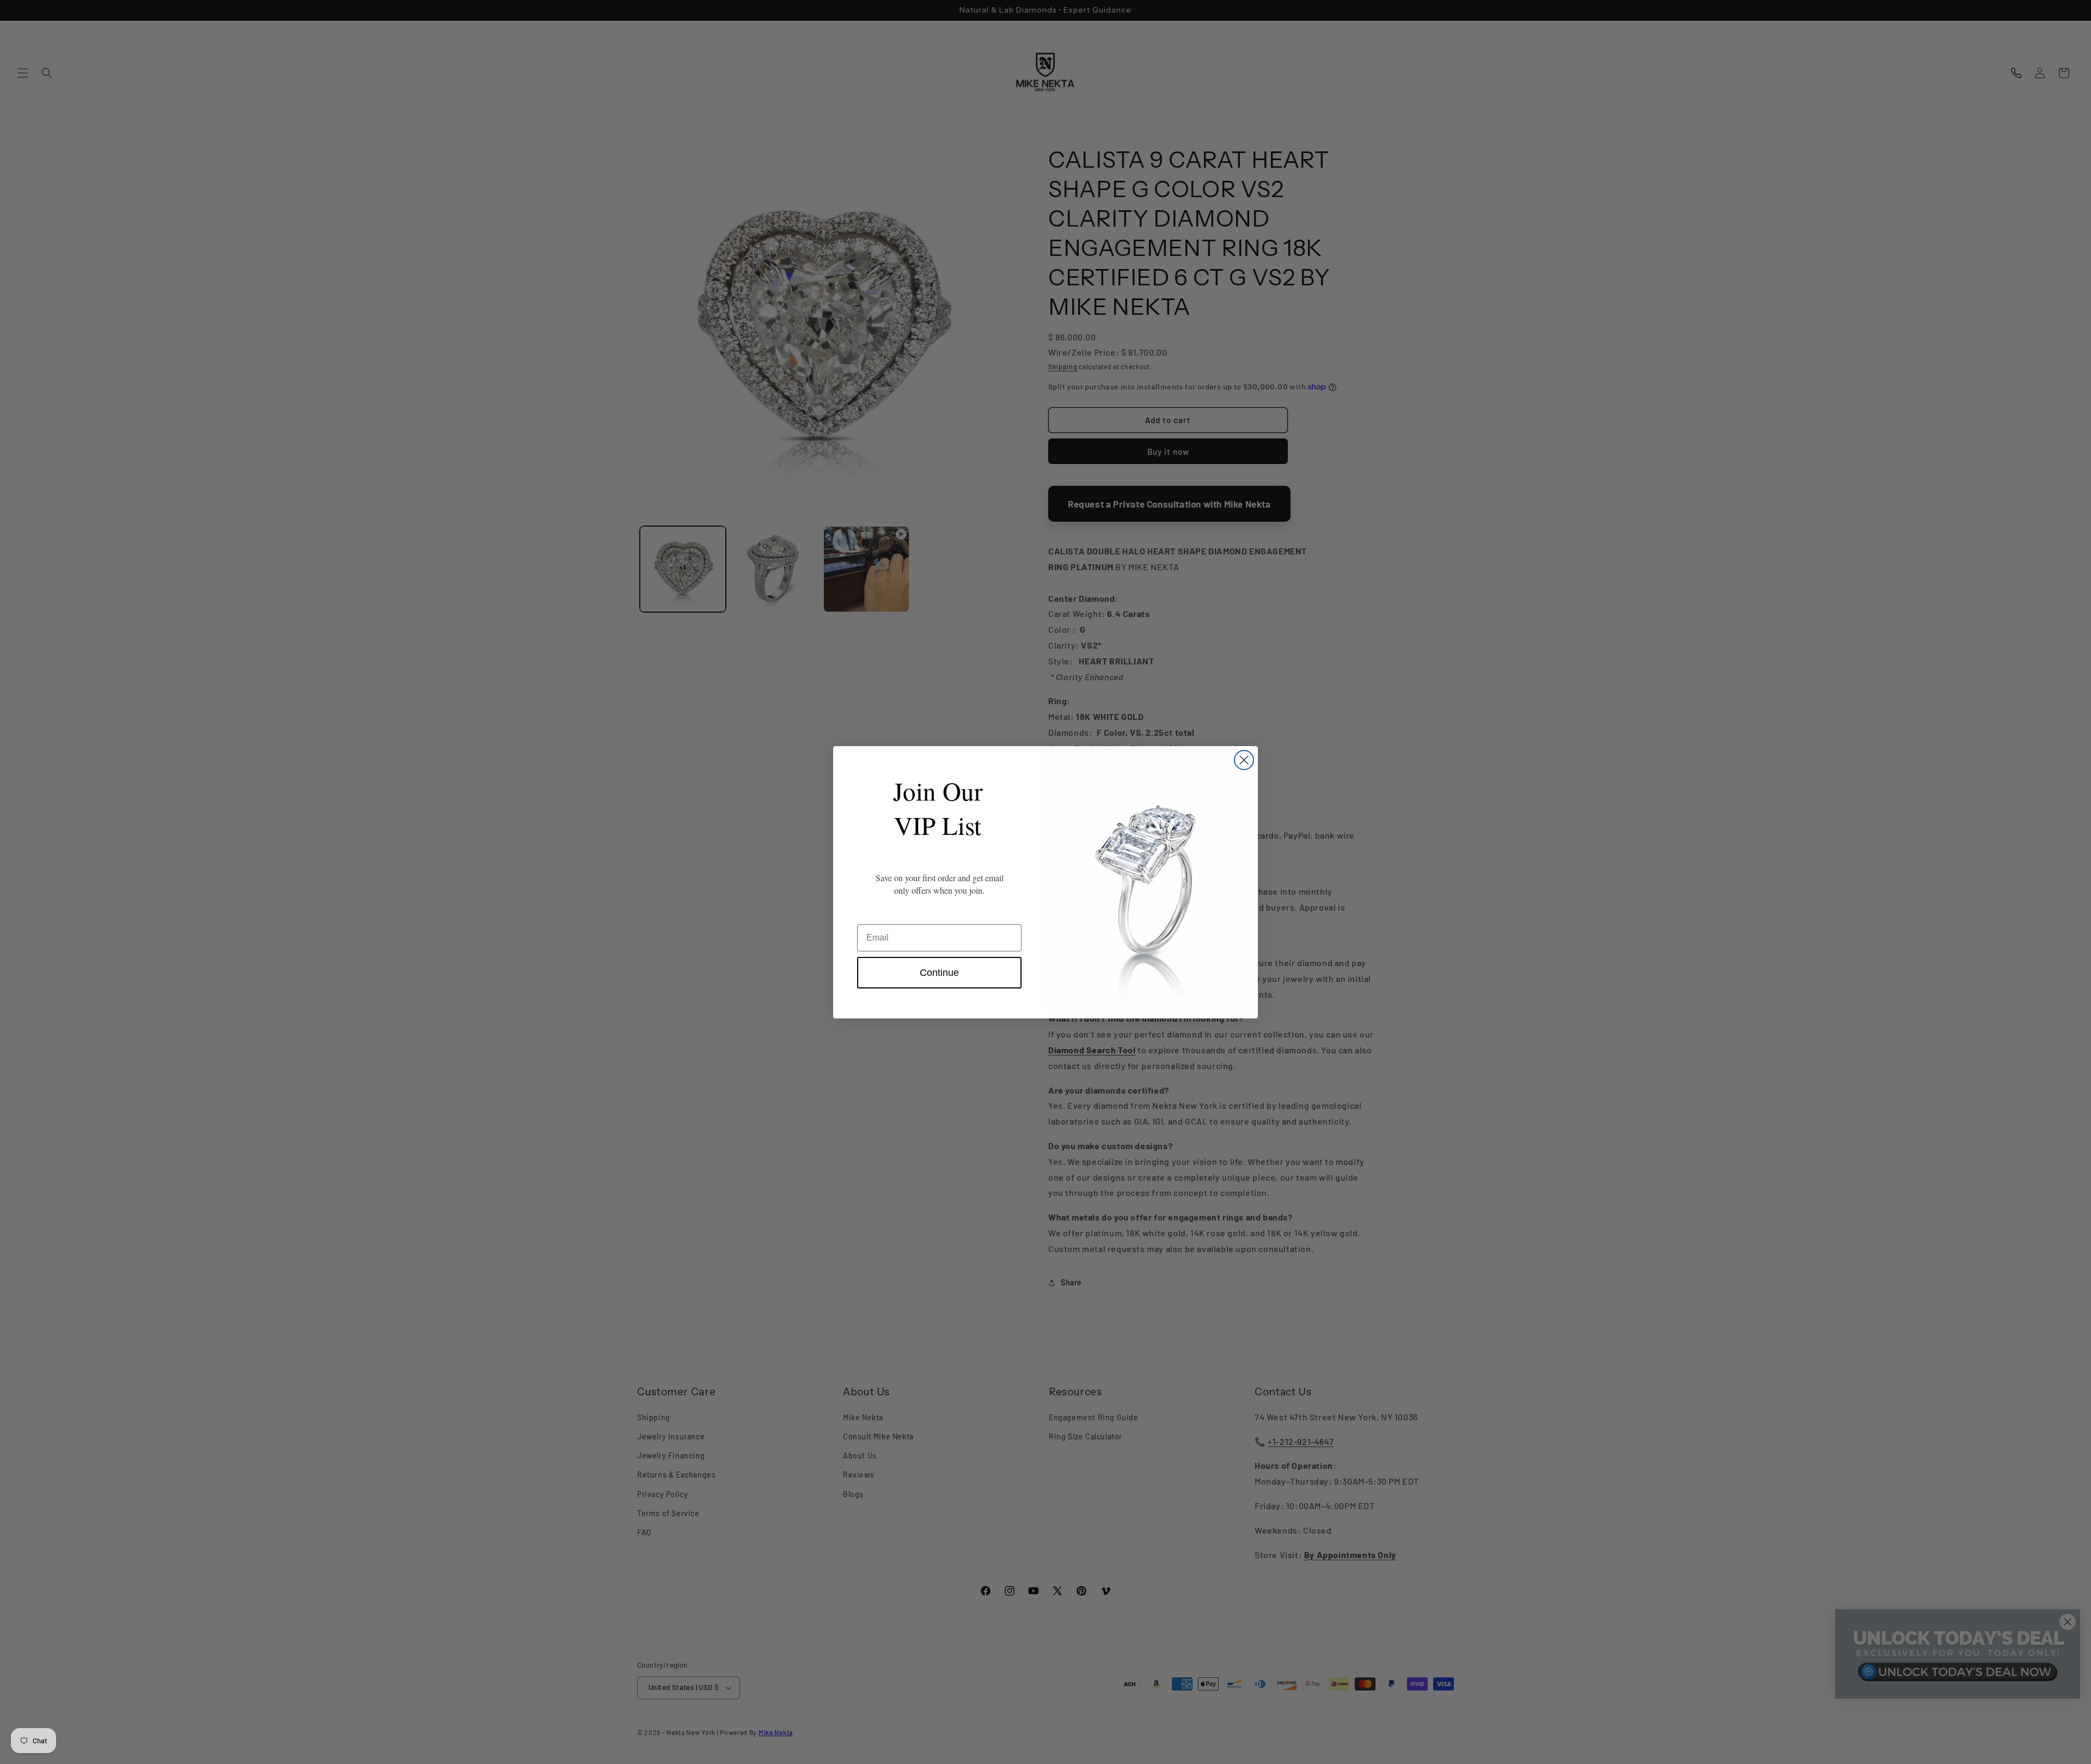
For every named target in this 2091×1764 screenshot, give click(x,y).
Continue (939, 973)
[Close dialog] (1244, 760)
